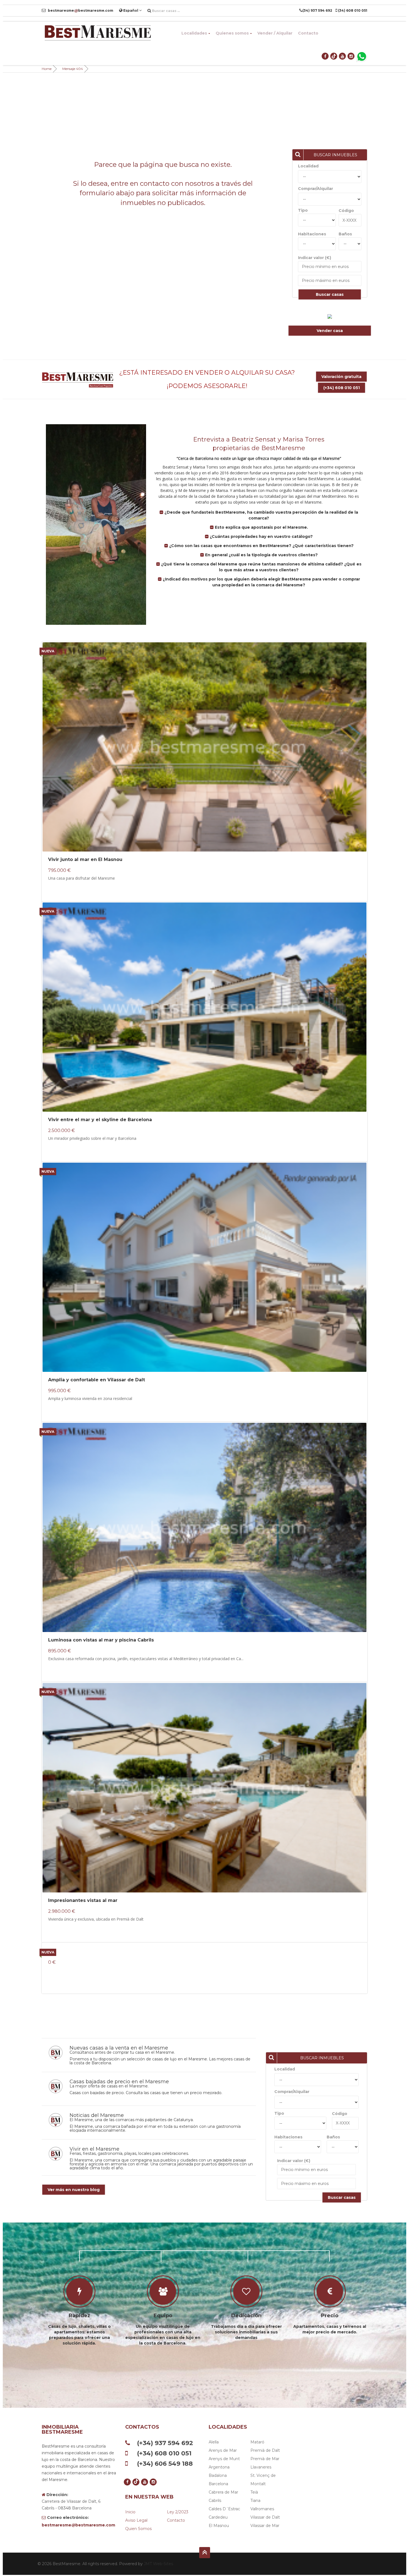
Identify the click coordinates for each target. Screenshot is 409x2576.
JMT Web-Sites (158, 2564)
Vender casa (330, 331)
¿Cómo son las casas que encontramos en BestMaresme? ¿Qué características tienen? (261, 546)
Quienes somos (232, 33)
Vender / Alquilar (275, 33)
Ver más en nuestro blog (74, 2190)
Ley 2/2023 (178, 2512)
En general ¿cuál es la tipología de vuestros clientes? (261, 555)
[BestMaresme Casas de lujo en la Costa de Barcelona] (97, 33)
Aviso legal (136, 2520)
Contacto (308, 33)
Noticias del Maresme (97, 2115)
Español (131, 10)
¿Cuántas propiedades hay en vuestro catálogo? (261, 536)
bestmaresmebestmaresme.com (80, 10)
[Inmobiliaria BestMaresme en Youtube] (343, 56)
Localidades (194, 33)
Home (47, 69)
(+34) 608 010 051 (342, 388)
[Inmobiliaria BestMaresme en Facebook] (325, 56)
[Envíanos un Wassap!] (362, 56)
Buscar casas (330, 294)
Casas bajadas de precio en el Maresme (119, 2082)
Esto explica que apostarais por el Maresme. (261, 527)
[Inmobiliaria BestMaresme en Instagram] (351, 56)
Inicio (130, 2512)
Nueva (48, 651)
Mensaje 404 (73, 69)
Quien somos (138, 2529)
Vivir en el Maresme (94, 2149)
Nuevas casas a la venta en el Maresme (119, 2048)
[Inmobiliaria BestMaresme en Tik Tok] (334, 56)
